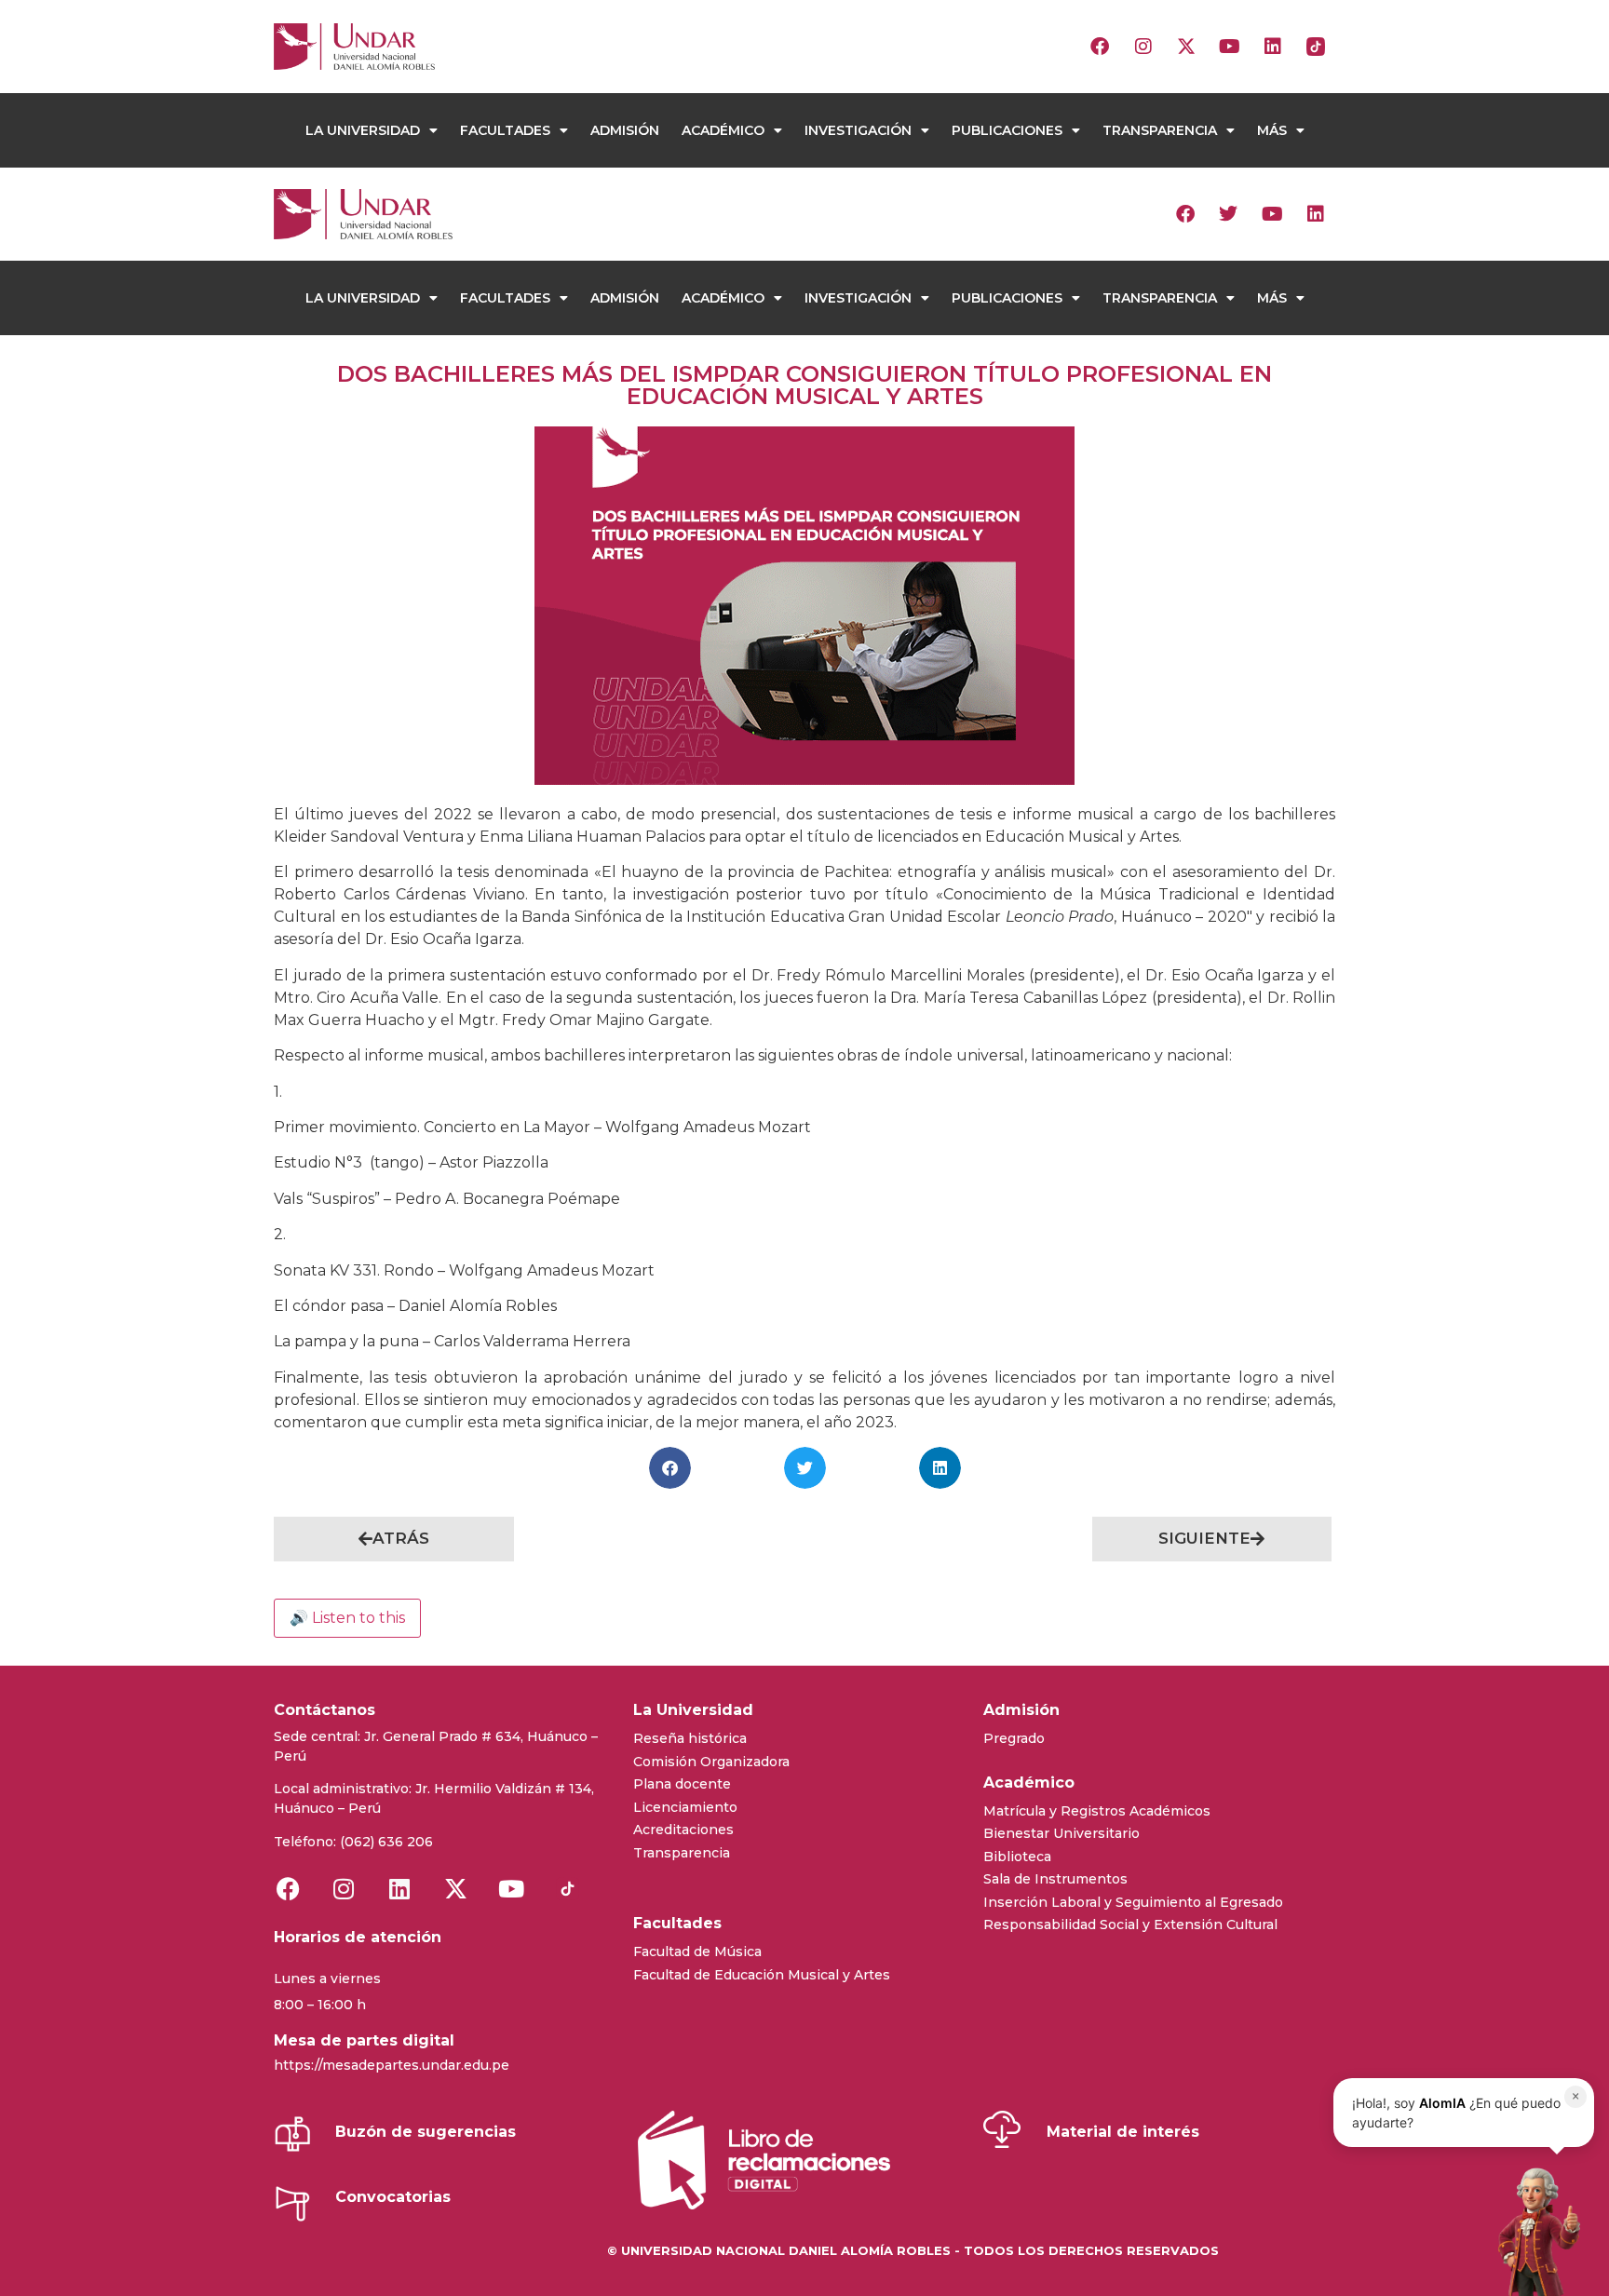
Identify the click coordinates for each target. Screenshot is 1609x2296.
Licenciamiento (685, 1807)
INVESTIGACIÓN (858, 130)
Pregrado (1014, 1738)
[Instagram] (1143, 47)
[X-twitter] (1186, 47)
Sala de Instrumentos (1055, 1879)
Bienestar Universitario (1061, 1833)
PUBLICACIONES (1007, 130)
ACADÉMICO (723, 130)
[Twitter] (1228, 214)
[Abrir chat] (1534, 2231)
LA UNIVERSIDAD (363, 130)
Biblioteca (1017, 1857)
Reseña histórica (690, 1738)
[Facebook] (1100, 47)
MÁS (1272, 130)
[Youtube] (1229, 47)
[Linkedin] (1273, 47)
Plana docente (682, 1784)
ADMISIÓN (625, 130)
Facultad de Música (697, 1952)
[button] (670, 1468)
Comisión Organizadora (711, 1762)
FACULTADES (505, 130)
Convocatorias (393, 2197)
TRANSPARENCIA (1160, 130)
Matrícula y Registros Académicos (1097, 1811)
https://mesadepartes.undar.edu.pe (392, 2065)
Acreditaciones (683, 1830)
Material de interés (1123, 2132)
